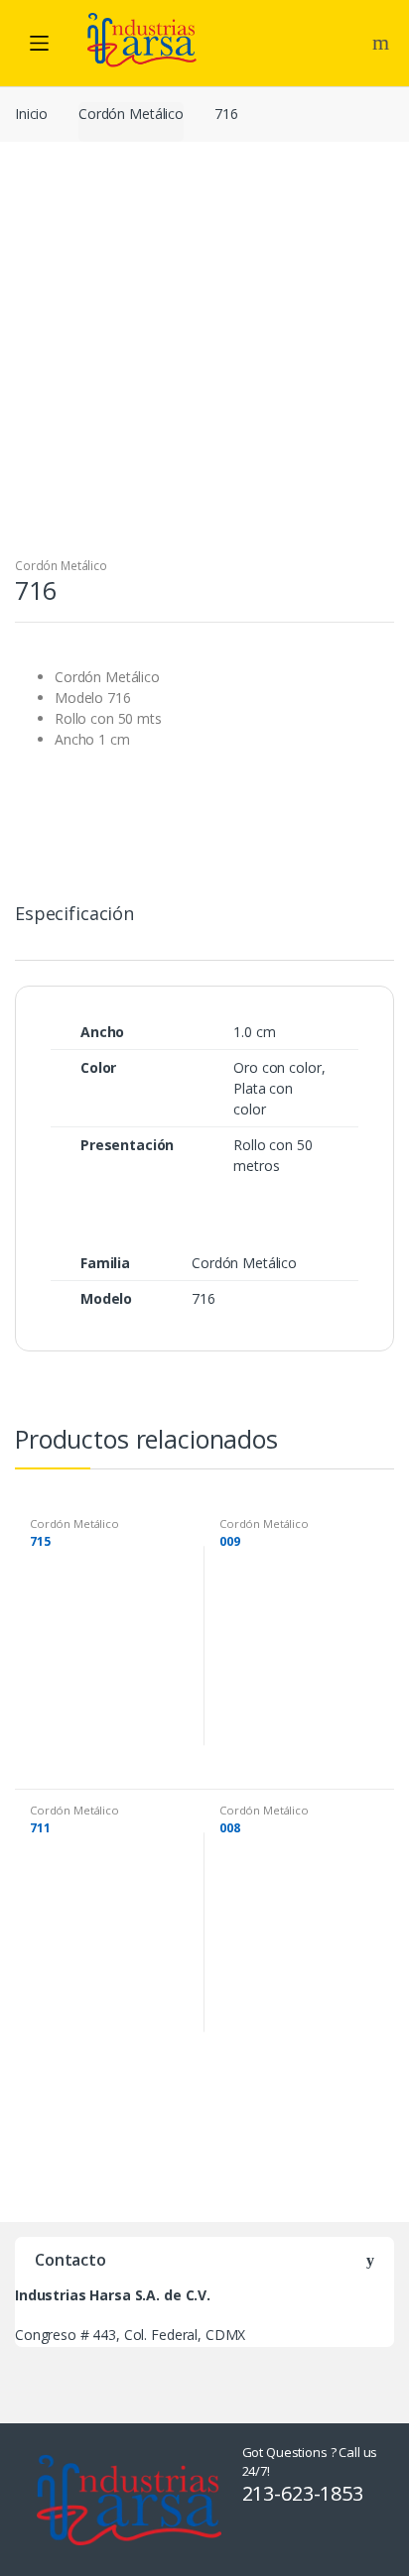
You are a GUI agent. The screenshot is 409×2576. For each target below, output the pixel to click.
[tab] (74, 922)
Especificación (74, 915)
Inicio (31, 114)
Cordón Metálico (131, 114)
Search (383, 43)
